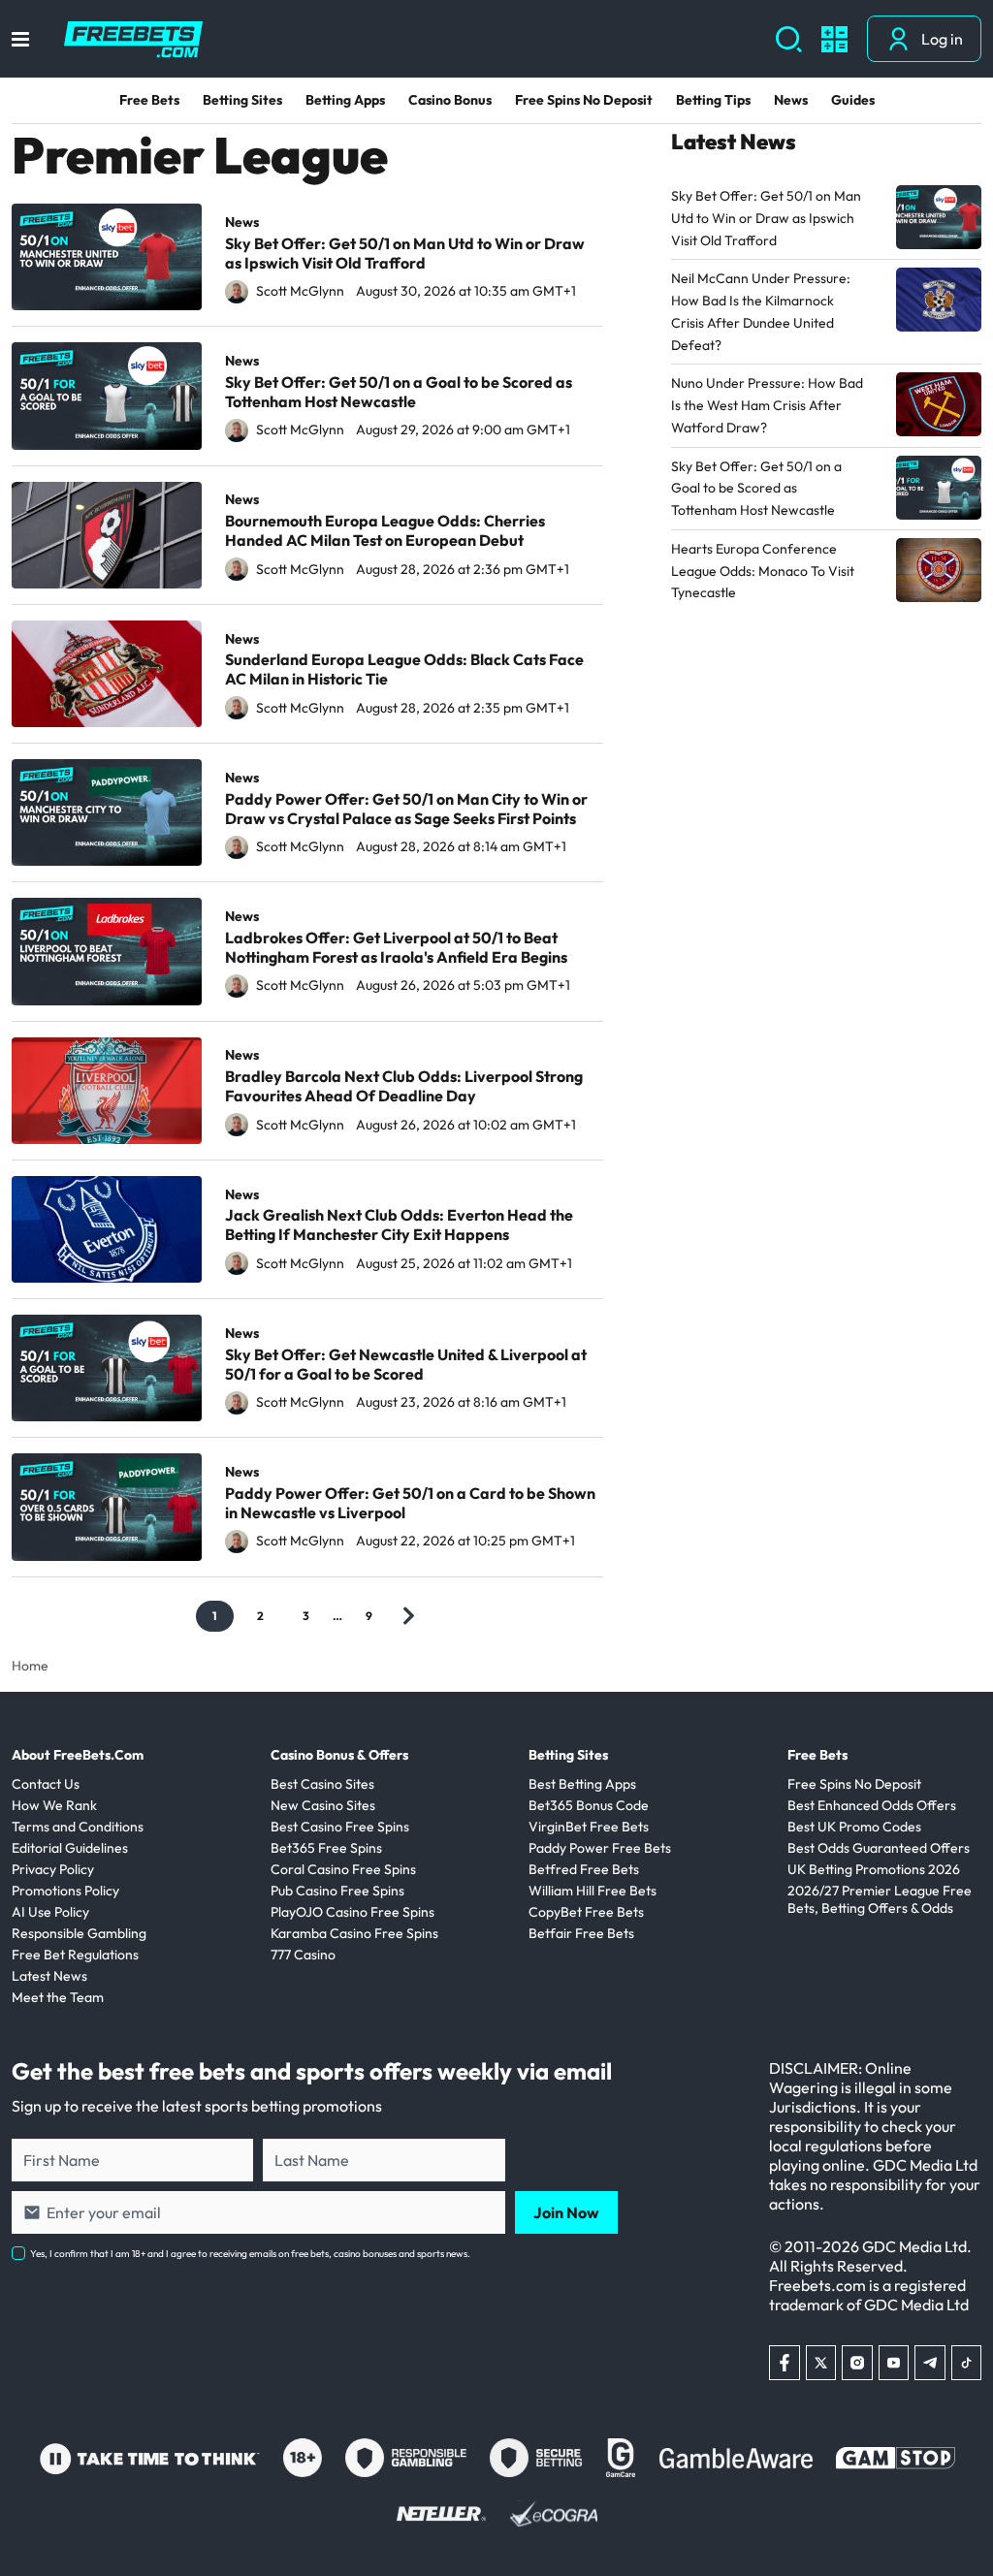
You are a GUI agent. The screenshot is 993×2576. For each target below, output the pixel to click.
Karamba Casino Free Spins (354, 1933)
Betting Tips (713, 100)
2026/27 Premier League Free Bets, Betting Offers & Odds (880, 1899)
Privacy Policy (53, 1869)
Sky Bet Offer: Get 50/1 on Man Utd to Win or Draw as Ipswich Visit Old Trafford (405, 253)
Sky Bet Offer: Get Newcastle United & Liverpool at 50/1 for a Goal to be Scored (406, 1364)
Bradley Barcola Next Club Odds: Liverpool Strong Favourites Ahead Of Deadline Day (404, 1086)
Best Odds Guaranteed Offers (879, 1848)
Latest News (49, 1976)
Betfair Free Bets (581, 1933)
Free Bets (149, 100)
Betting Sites (242, 100)
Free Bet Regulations (75, 1955)
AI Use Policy (50, 1912)
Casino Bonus (450, 100)
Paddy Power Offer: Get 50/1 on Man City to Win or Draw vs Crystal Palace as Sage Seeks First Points (406, 809)
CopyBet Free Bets (586, 1912)
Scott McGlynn (300, 291)
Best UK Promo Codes (854, 1827)
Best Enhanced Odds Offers (872, 1805)
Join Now (566, 2212)
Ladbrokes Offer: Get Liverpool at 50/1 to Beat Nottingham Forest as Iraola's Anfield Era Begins (396, 947)
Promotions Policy (65, 1891)
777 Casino (303, 1955)
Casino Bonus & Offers (339, 1755)
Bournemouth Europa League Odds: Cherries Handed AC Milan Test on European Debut (385, 530)
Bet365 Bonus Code (589, 1805)
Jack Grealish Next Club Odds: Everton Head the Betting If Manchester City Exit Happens (399, 1224)
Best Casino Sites (322, 1784)
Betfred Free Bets (584, 1869)
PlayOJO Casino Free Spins (352, 1912)
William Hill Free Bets (593, 1891)
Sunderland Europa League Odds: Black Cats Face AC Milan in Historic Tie (404, 669)
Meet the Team (58, 1997)
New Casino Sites (323, 1805)
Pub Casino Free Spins (337, 1891)
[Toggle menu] (20, 39)
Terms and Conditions (78, 1827)
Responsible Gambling (79, 1933)
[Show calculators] (834, 39)
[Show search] (789, 39)
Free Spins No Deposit (584, 100)
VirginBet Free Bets (589, 1827)
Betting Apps (345, 100)
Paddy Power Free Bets (600, 1848)
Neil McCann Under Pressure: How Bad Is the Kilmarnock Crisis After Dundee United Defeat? (761, 311)
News (791, 100)
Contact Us (46, 1784)
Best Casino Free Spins (340, 1827)
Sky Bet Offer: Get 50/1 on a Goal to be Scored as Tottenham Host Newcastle (399, 392)
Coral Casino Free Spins (343, 1869)
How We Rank (54, 1805)
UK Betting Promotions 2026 (874, 1869)
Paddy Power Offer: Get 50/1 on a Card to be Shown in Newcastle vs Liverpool (410, 1503)
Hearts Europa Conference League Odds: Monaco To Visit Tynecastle (763, 571)
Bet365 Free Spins (326, 1848)
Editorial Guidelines (70, 1848)
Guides (853, 100)
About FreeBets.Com (78, 1755)
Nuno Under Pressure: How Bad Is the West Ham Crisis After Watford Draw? (767, 405)
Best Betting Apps (582, 1784)
